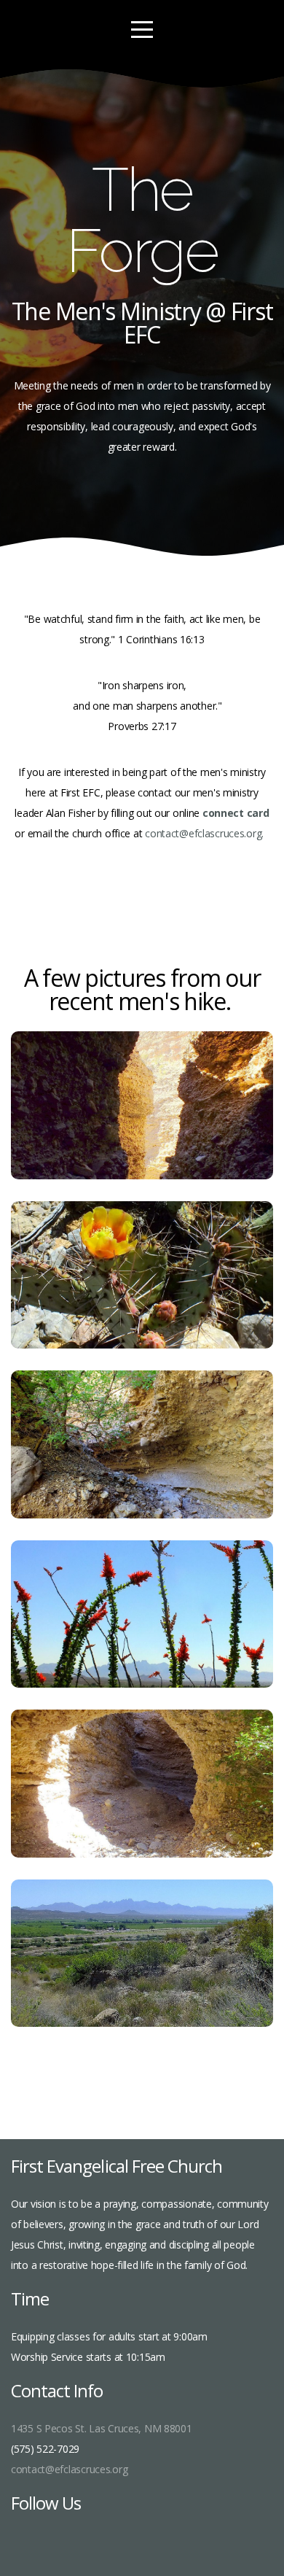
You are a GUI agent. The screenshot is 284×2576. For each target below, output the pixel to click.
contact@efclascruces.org (69, 2469)
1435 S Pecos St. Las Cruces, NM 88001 (102, 2428)
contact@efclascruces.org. (207, 833)
